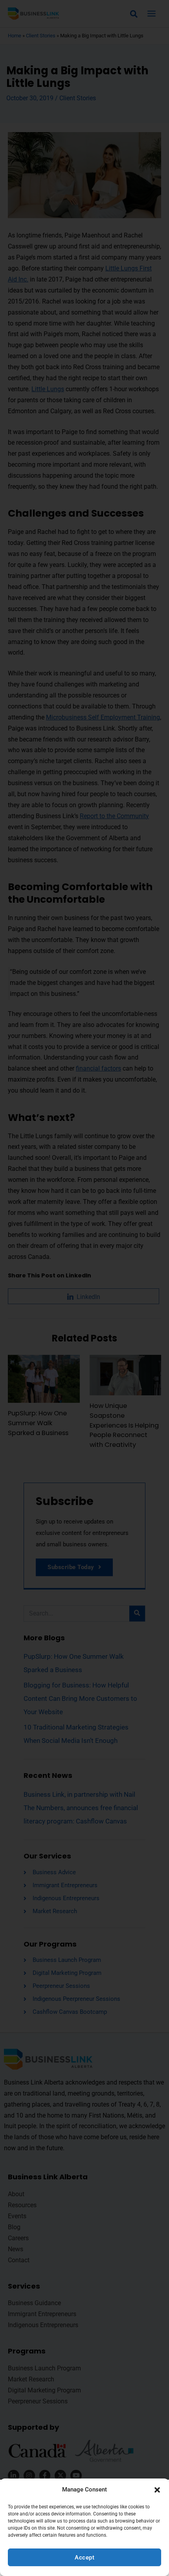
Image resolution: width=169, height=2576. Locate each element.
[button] (157, 2490)
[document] (84, 1288)
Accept (84, 2558)
